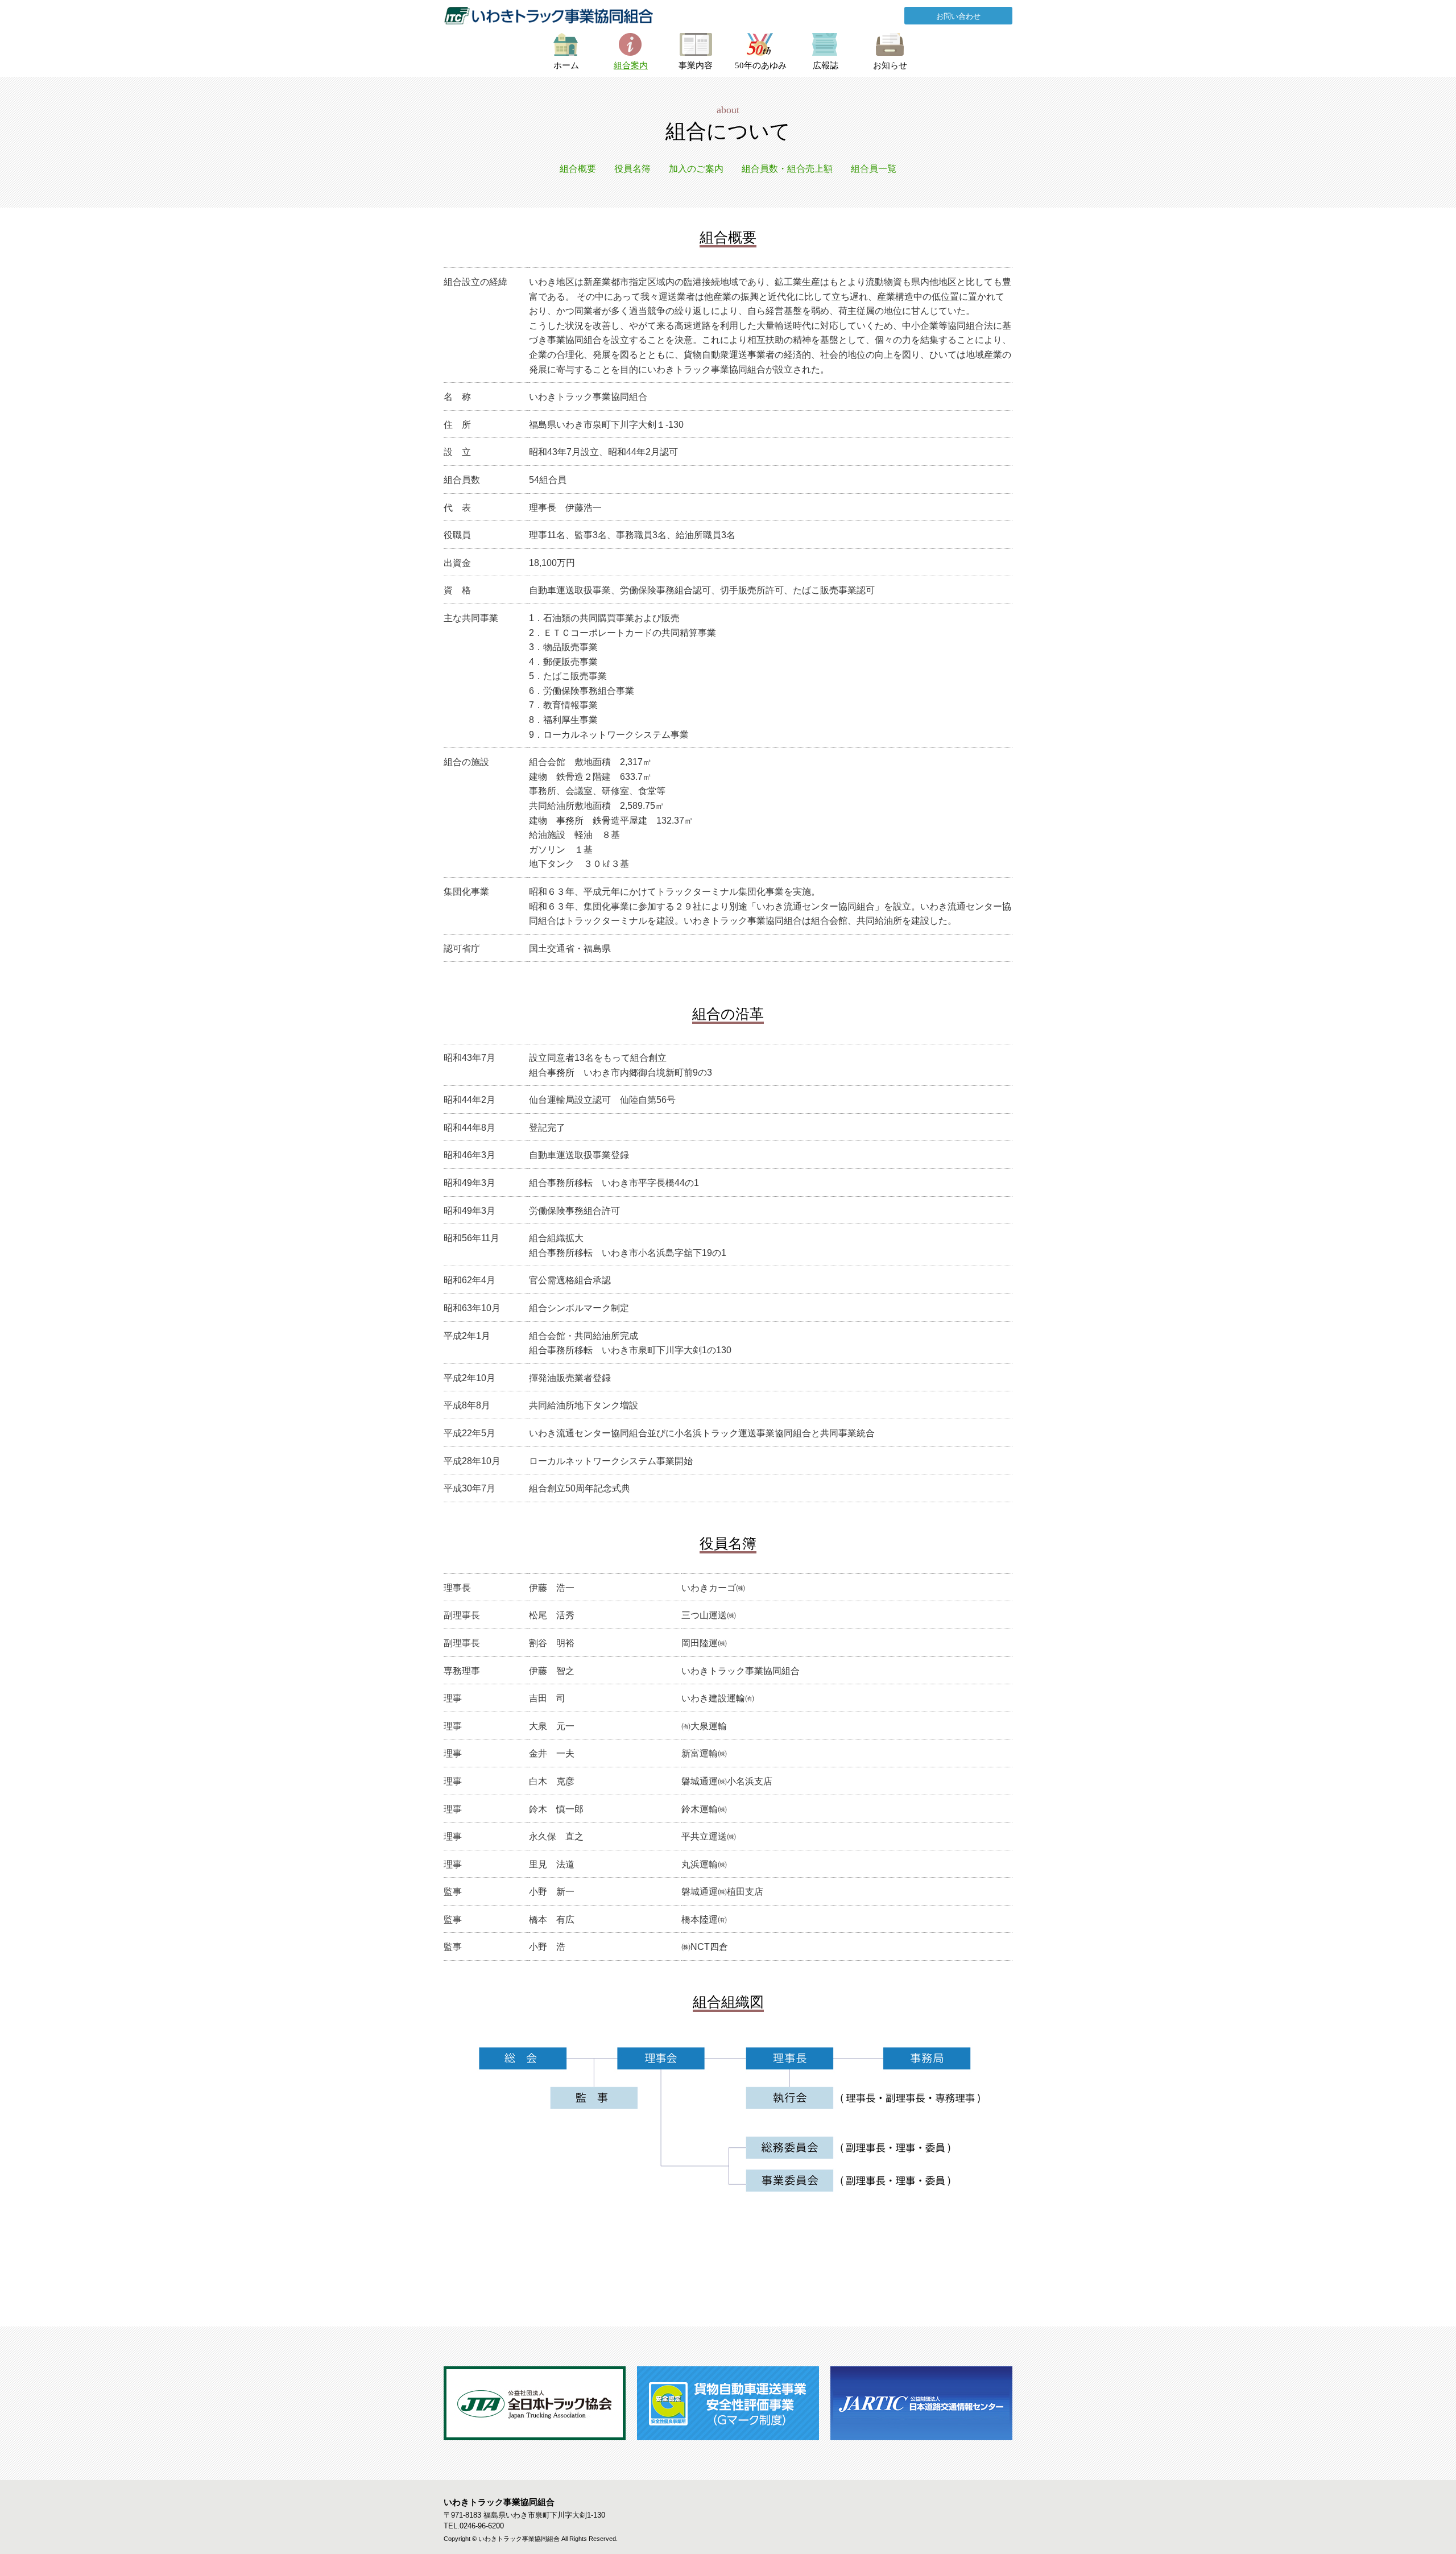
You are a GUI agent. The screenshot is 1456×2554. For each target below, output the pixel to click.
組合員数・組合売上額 (787, 169)
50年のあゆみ (761, 65)
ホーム (566, 65)
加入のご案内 (696, 169)
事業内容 (696, 65)
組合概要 (578, 169)
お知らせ (890, 65)
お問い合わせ (958, 16)
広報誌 (826, 65)
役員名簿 (632, 169)
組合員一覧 (874, 169)
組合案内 (631, 65)
